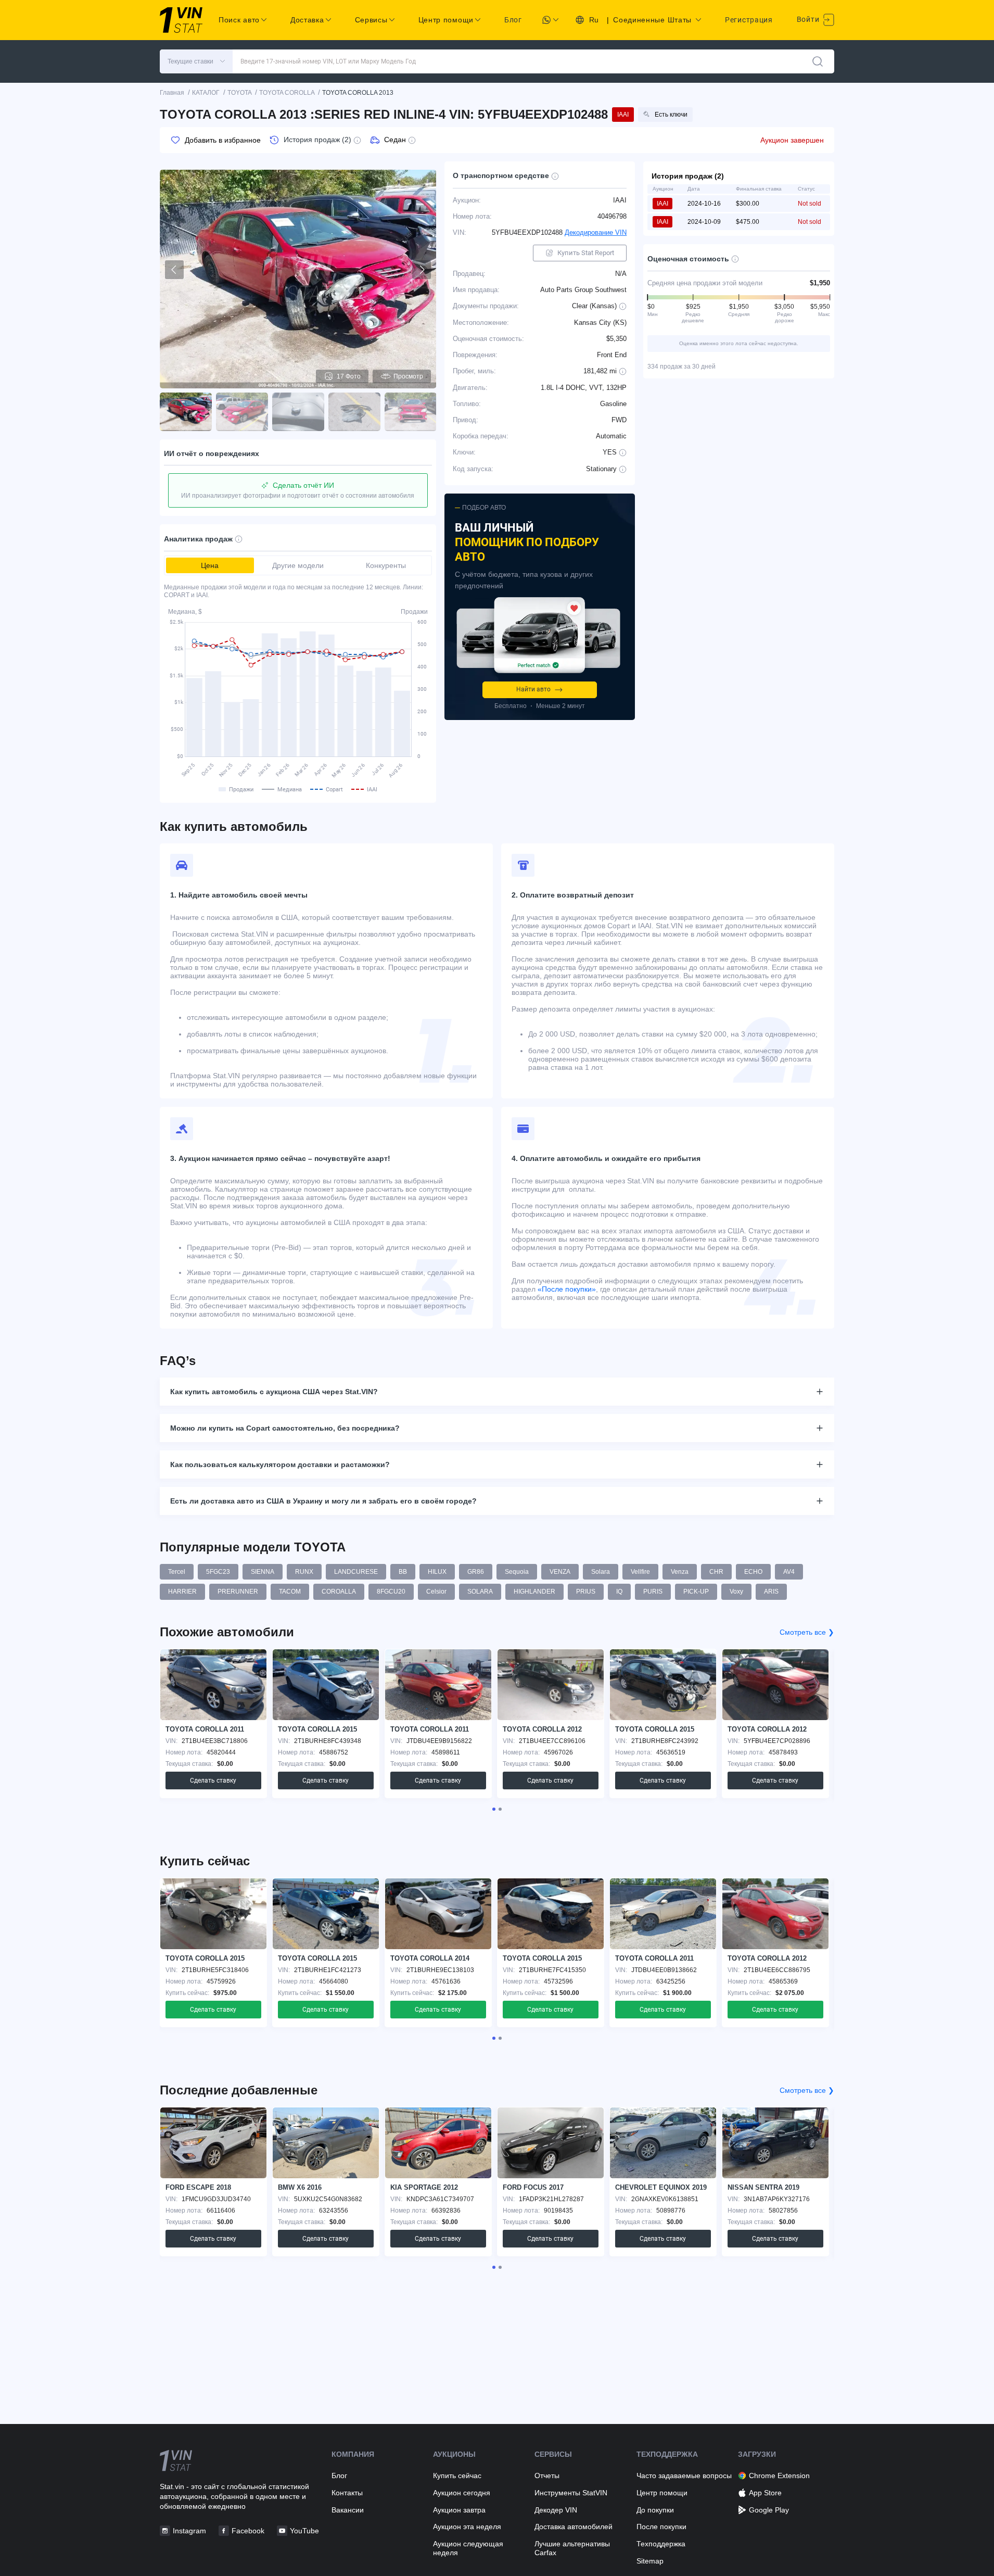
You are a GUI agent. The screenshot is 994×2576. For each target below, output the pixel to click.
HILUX (437, 1572)
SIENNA (263, 1572)
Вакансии (348, 2510)
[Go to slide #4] (354, 412)
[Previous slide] (174, 270)
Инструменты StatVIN (571, 2493)
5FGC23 (218, 1572)
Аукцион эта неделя (467, 2527)
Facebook (248, 2531)
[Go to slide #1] (186, 412)
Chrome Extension (779, 2476)
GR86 (476, 1572)
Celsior (436, 1592)
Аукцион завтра (459, 2510)
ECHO (753, 1572)
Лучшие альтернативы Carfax (572, 2548)
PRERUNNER (238, 1592)
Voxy (736, 1592)
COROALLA (339, 1592)
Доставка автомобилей (574, 2527)
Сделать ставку (213, 1781)
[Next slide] (422, 270)
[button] (196, 61)
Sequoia (517, 1572)
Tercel (177, 1572)
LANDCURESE (356, 1572)
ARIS (771, 1592)
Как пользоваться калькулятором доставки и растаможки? (280, 1464)
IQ (619, 1592)
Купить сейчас (457, 2476)
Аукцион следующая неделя (468, 2548)
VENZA (560, 1572)
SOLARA (480, 1592)
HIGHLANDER (534, 1592)
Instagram (189, 2531)
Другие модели (298, 565)
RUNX (304, 1572)
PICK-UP (696, 1592)
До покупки (655, 2510)
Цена (210, 565)
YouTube (304, 2531)
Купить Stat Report (586, 253)
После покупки (661, 2527)
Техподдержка (661, 2544)
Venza (680, 1572)
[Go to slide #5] (411, 412)
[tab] (494, 1809)
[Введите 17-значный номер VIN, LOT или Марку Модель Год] (818, 61)
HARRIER (182, 1592)
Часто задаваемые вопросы (684, 2476)
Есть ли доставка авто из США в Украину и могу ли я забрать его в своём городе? (323, 1501)
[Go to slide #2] (242, 412)
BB (403, 1572)
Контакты (347, 2493)
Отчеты (547, 2476)
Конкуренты (386, 565)
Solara (601, 1572)
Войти (809, 19)
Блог (513, 20)
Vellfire (640, 1572)
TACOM (290, 1592)
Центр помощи (662, 2493)
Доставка (307, 20)
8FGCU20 (391, 1592)
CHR (716, 1572)
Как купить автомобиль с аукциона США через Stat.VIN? (274, 1392)
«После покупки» (567, 1289)
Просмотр (408, 376)
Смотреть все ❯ (807, 1632)
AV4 (789, 1572)
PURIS (653, 1592)
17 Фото (349, 376)
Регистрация (749, 20)
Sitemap (650, 2561)
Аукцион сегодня (462, 2493)
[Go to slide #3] (298, 412)
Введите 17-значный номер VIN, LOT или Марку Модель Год (328, 61)
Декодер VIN (556, 2510)
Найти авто (533, 689)
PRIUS (586, 1592)
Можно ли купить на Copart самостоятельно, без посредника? (285, 1428)
